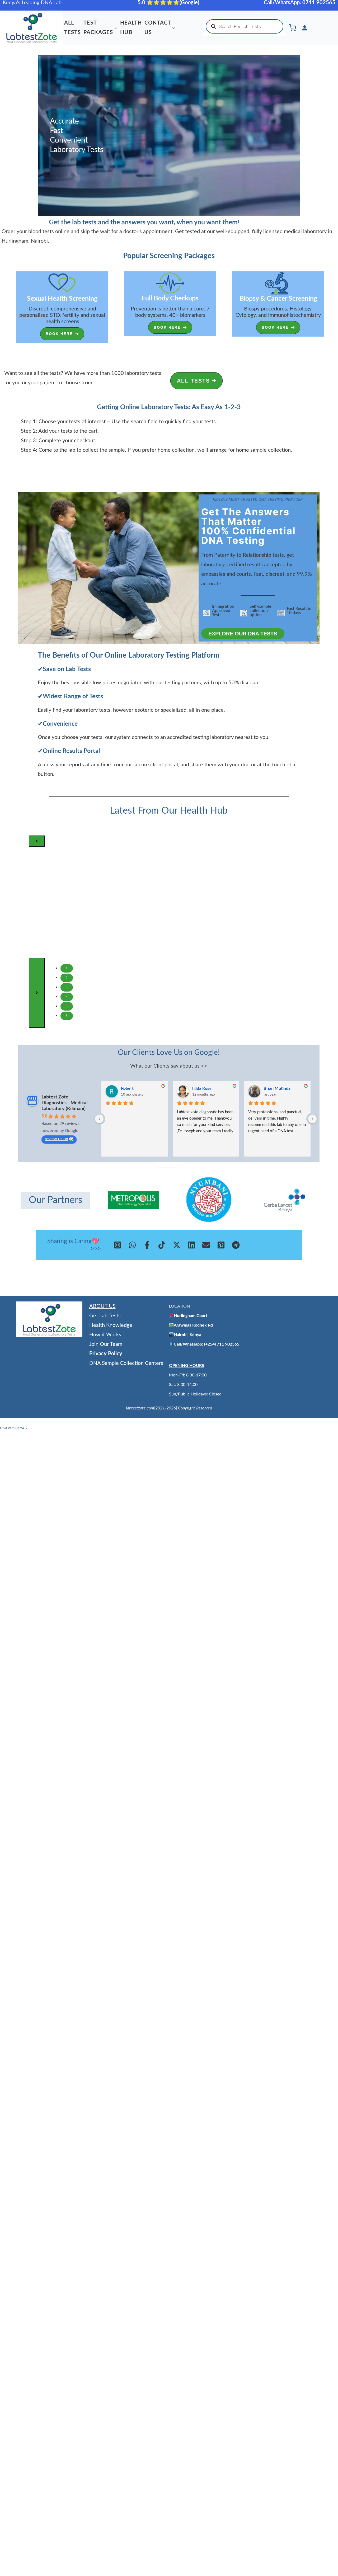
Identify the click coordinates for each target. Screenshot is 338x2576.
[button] (62, 334)
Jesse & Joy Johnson (140, 1088)
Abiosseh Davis (278, 1088)
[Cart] (293, 28)
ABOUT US (102, 1306)
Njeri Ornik (203, 1088)
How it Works (105, 1335)
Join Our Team (106, 1344)
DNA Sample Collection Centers (126, 1363)
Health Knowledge (111, 1325)
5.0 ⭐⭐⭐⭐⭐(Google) (169, 3)
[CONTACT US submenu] (174, 28)
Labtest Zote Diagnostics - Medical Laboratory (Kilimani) (64, 1103)
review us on (56, 1139)
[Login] (304, 28)
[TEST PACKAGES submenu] (116, 28)
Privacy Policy (106, 1354)
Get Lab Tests (105, 1316)
